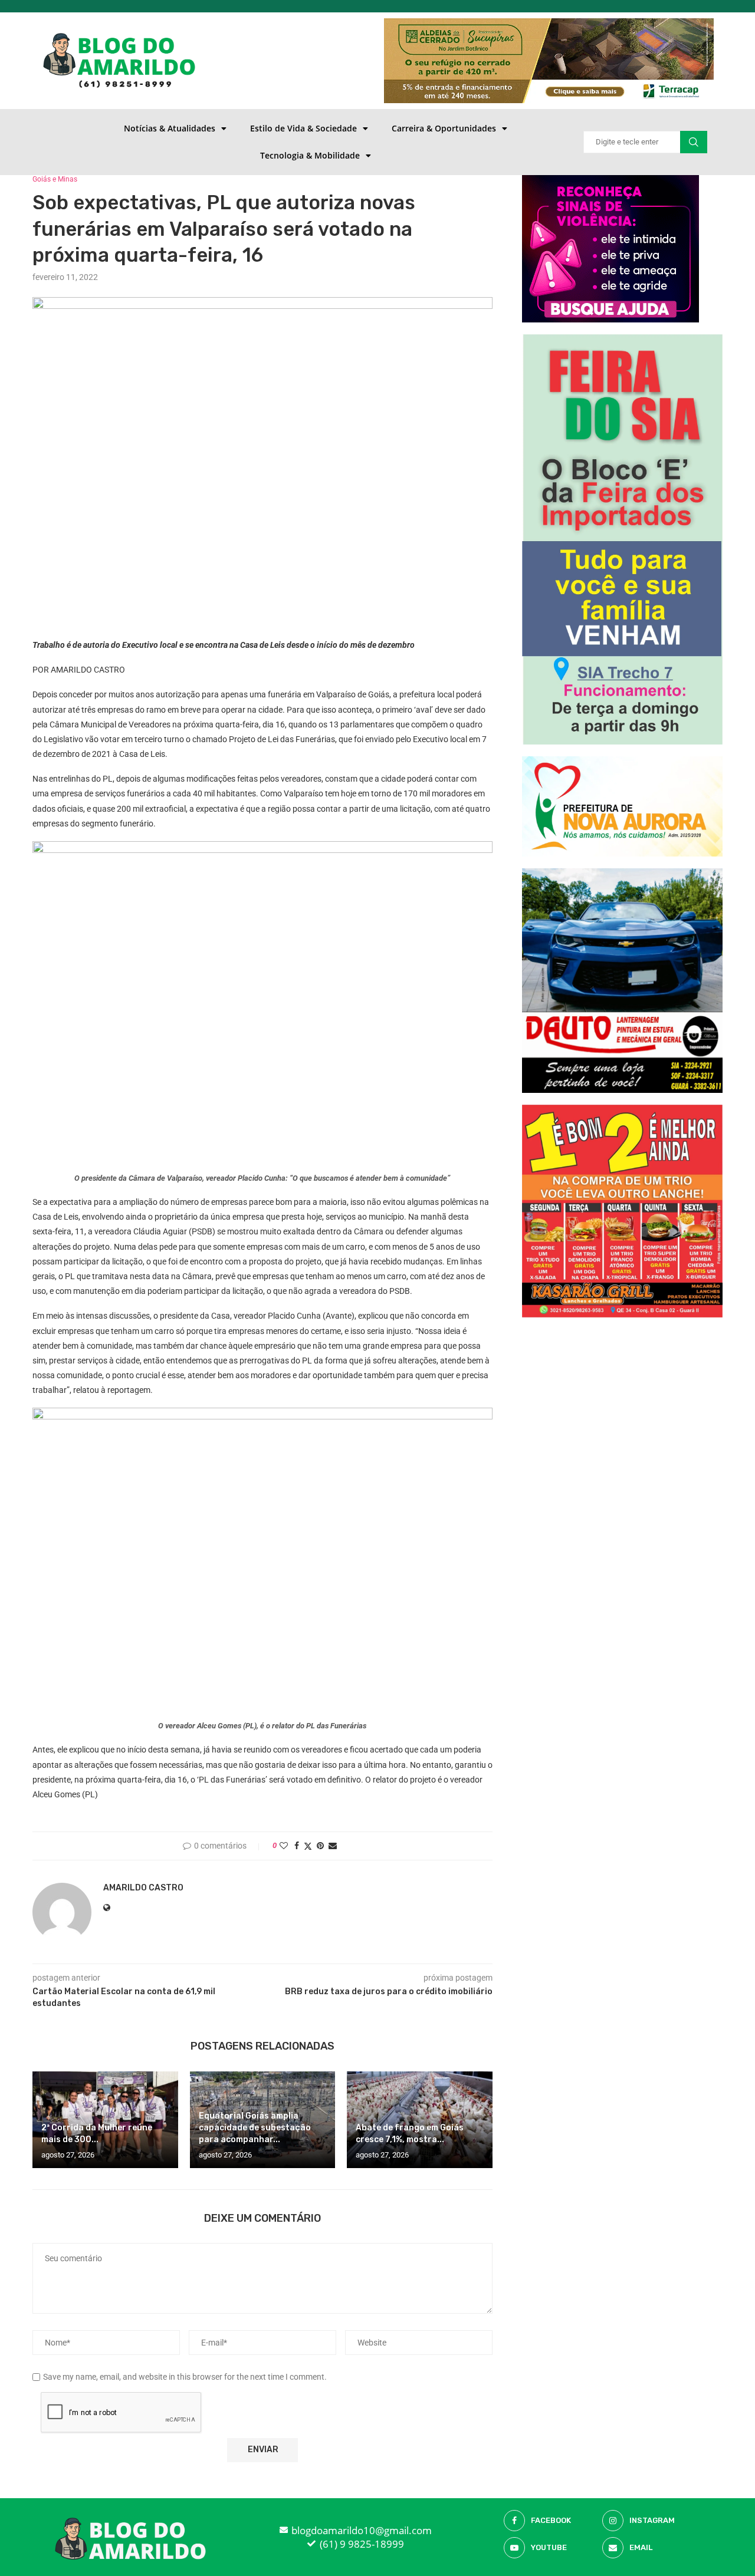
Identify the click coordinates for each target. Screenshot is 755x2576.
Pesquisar (694, 142)
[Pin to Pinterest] (320, 1846)
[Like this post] (284, 1846)
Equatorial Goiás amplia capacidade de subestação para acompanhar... (255, 2128)
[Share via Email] (333, 1846)
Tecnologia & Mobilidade (310, 155)
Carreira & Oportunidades (444, 128)
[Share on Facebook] (297, 1846)
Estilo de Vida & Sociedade (303, 128)
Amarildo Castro (143, 1888)
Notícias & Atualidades (170, 128)
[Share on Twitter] (308, 1846)
